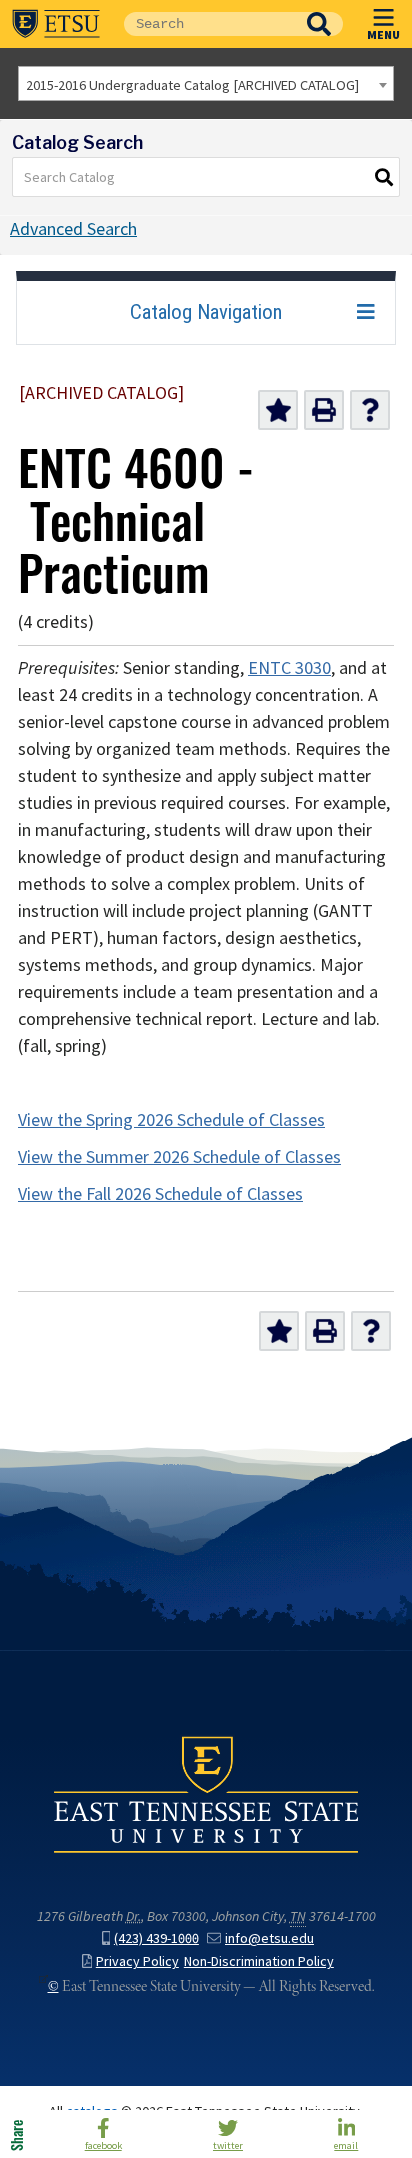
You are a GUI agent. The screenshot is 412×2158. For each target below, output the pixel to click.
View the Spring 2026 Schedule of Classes (171, 1120)
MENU (383, 34)
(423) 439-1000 (156, 1938)
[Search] (385, 177)
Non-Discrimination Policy (259, 1961)
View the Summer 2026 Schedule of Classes (179, 1157)
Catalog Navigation (206, 312)
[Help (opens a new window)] (370, 410)
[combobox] (206, 83)
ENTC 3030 (289, 668)
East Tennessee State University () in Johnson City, (206, 1794)
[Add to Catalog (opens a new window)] (278, 410)
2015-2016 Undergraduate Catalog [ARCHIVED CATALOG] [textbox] (192, 85)
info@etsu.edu (269, 1938)
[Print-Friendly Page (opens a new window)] (324, 410)
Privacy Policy (137, 1961)
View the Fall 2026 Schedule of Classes (160, 1194)
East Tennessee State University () (56, 24)
